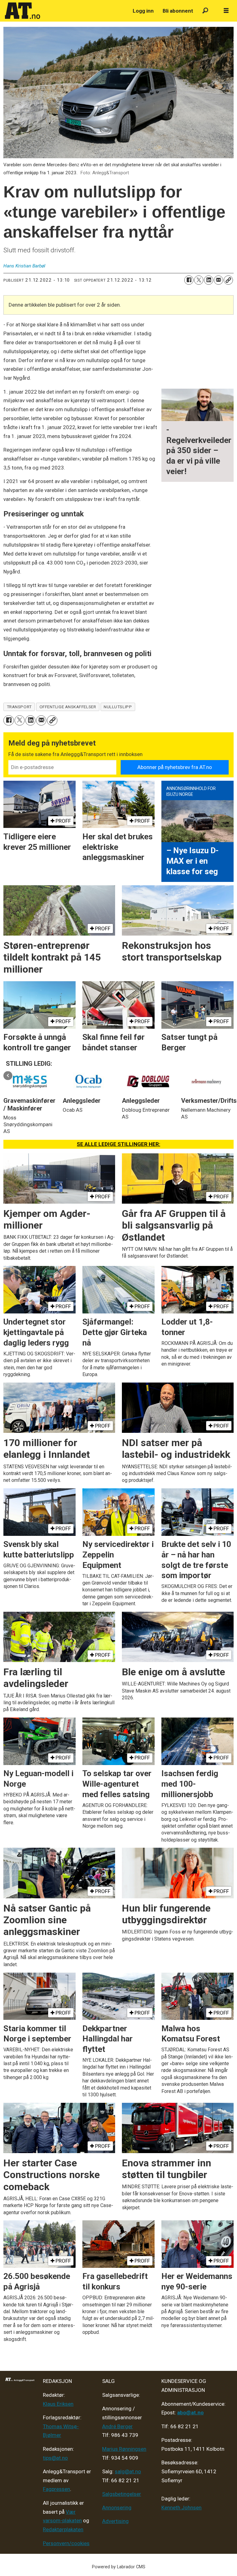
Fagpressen (56, 2489)
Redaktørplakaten (63, 2529)
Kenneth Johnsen (181, 2508)
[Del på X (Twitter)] (199, 280)
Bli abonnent (178, 11)
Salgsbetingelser (122, 2494)
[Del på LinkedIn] (209, 280)
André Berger (117, 2426)
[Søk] (205, 11)
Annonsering (117, 2508)
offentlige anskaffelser (68, 707)
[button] (8, 1075)
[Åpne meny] (226, 11)
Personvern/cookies (66, 2543)
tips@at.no (55, 2458)
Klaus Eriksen (58, 2404)
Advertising (115, 2521)
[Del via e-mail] (218, 280)
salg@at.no (128, 2471)
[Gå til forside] (65, 11)
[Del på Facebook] (189, 280)
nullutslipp (118, 707)
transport (19, 707)
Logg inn (143, 11)
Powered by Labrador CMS (119, 2567)
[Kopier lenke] (228, 280)
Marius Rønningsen (124, 2449)
